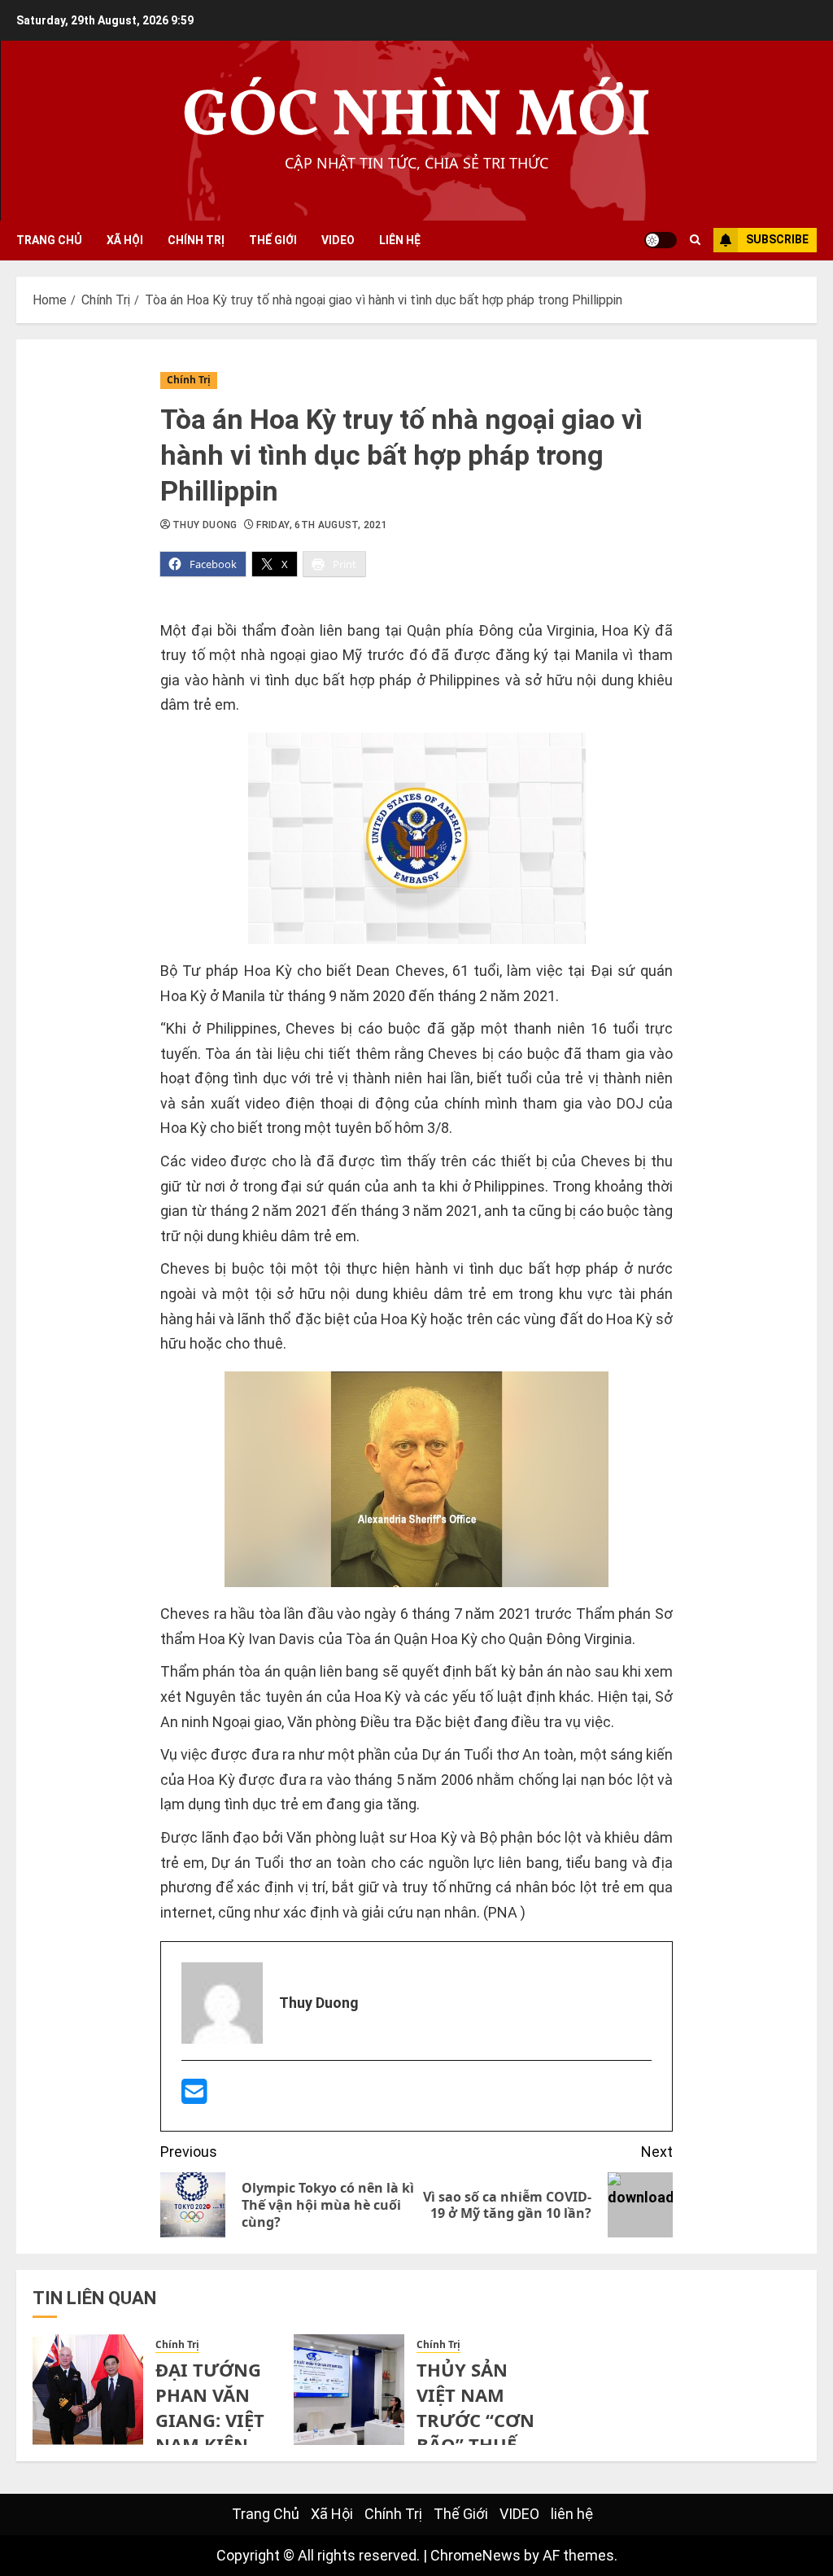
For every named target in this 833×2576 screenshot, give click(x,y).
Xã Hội (125, 240)
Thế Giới (273, 240)
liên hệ (400, 240)
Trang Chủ (49, 240)
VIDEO (338, 240)
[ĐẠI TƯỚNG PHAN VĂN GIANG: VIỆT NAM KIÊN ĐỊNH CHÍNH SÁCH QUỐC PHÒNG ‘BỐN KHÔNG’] (88, 2390)
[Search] (695, 240)
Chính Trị (196, 240)
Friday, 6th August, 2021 (322, 525)
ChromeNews (475, 2555)
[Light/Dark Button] (661, 240)
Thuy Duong (205, 525)
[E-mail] (194, 2097)
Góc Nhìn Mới (417, 118)
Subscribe (777, 239)
